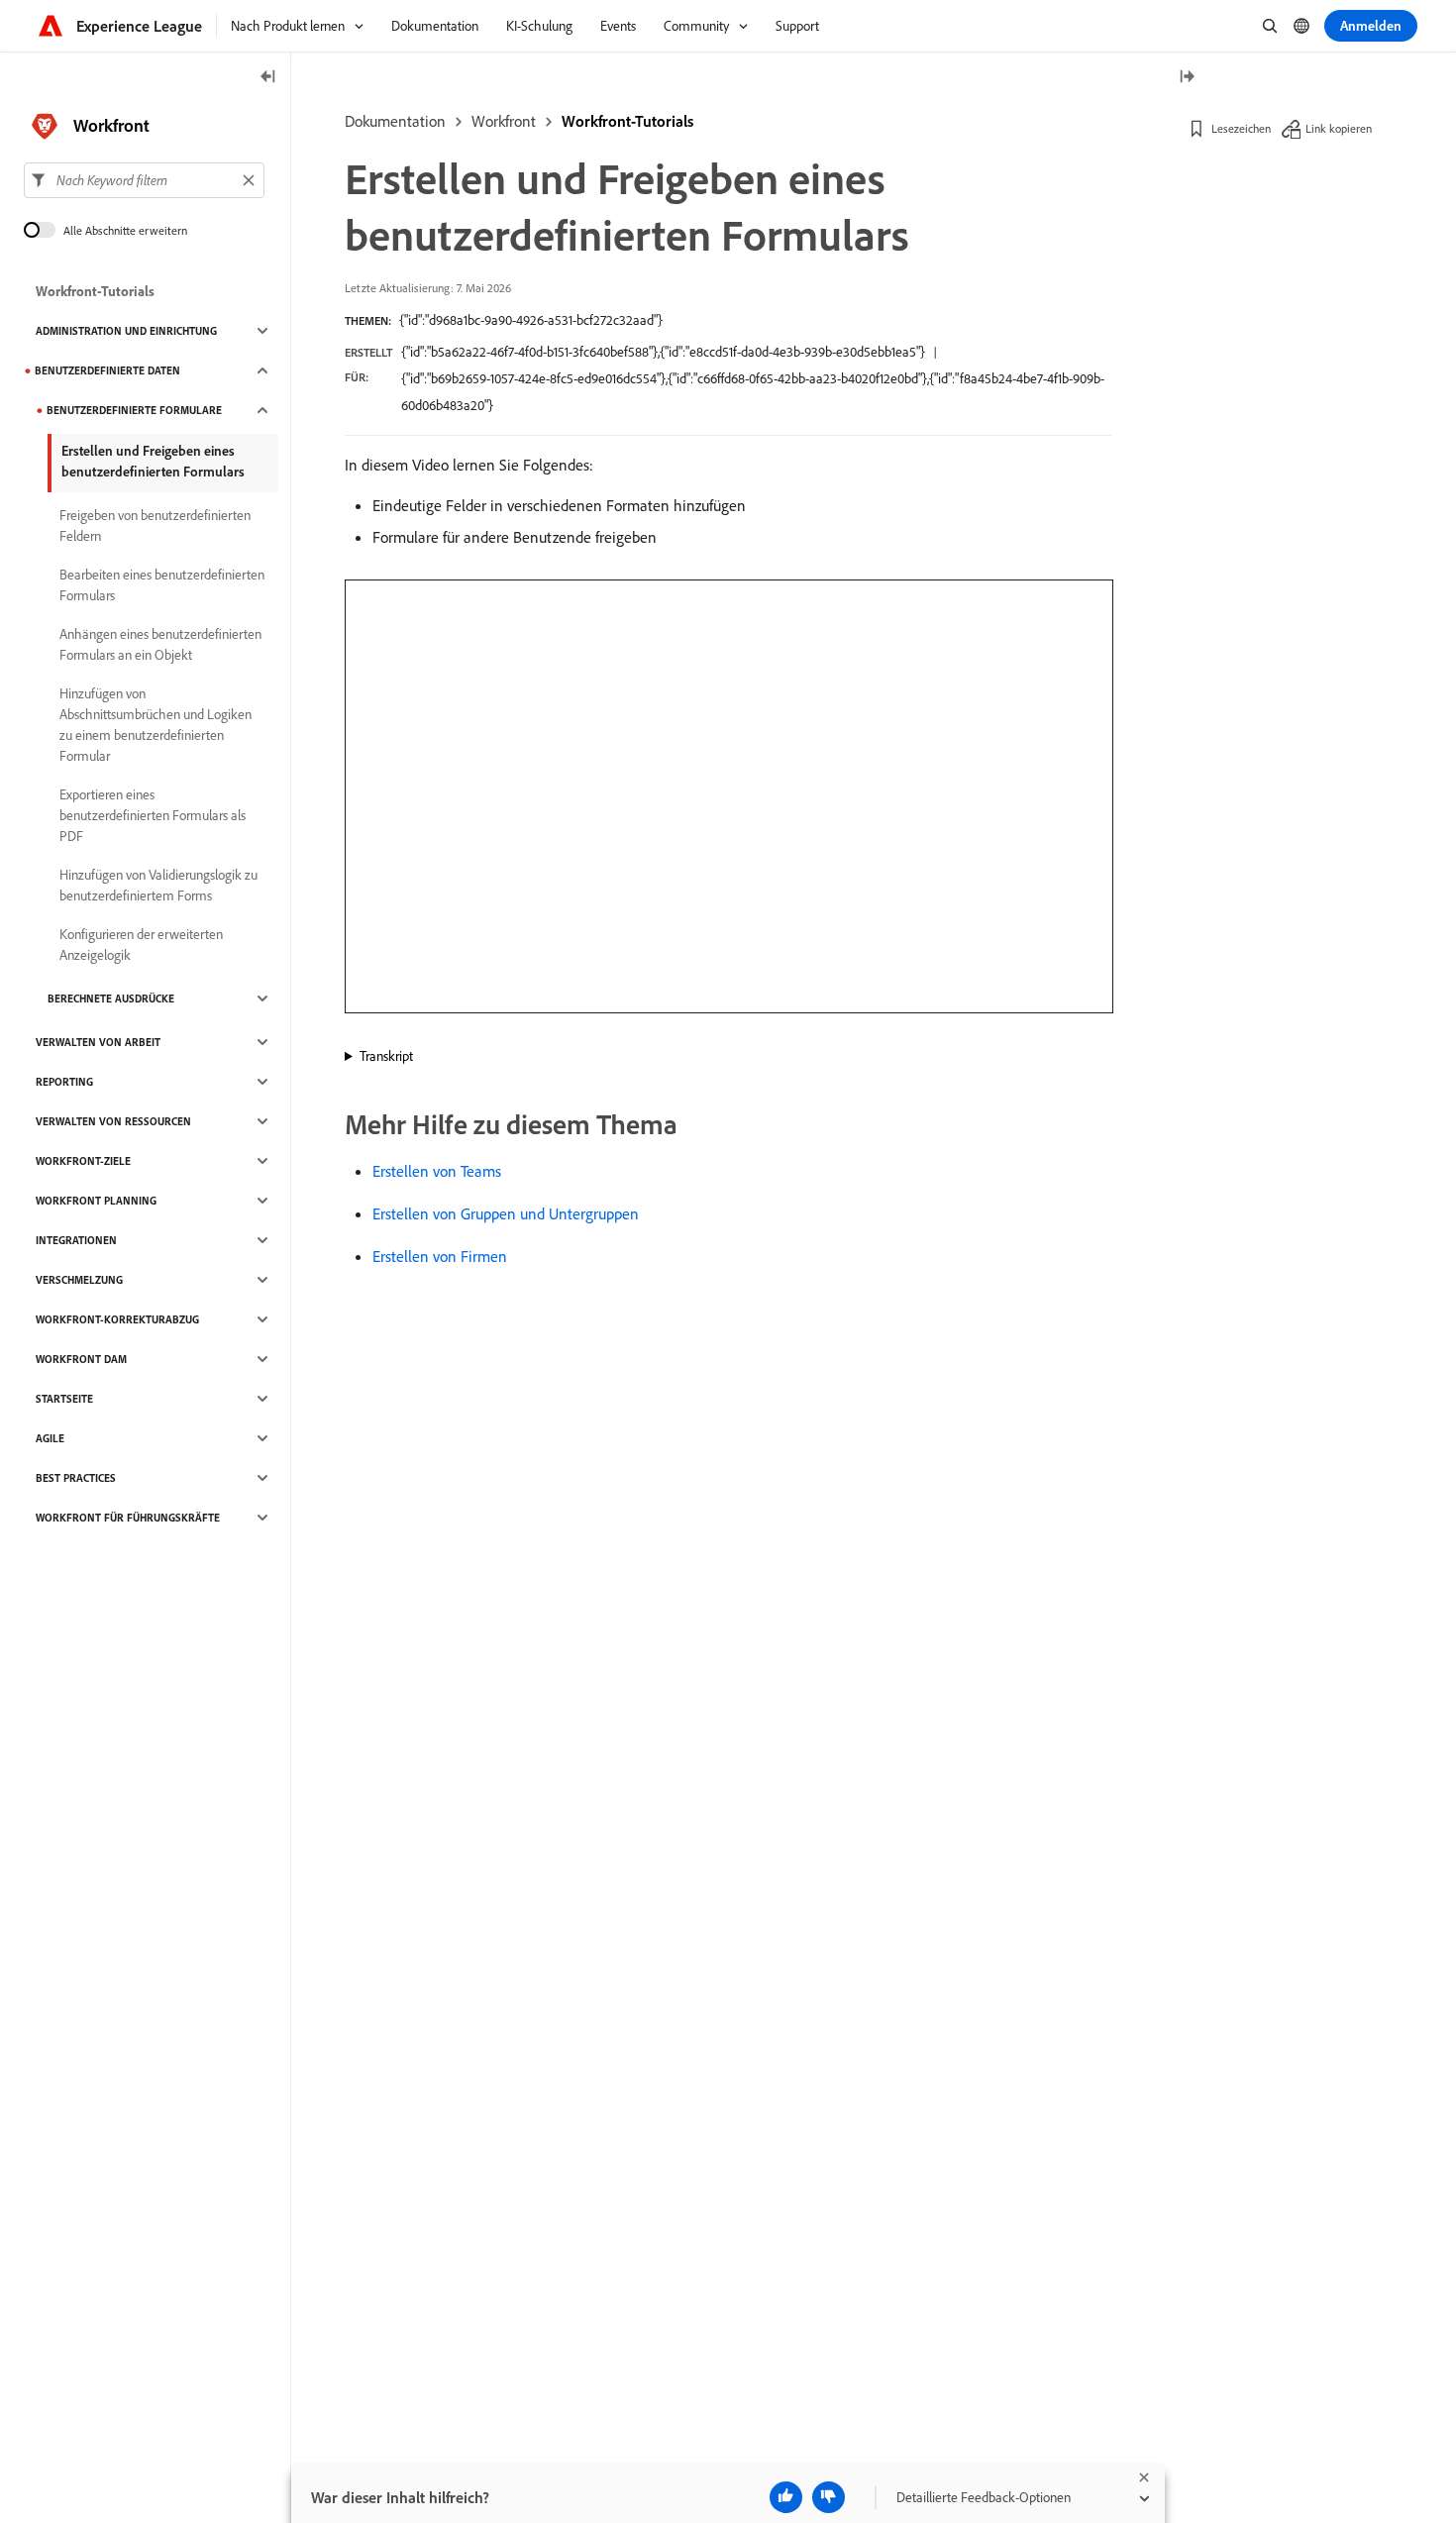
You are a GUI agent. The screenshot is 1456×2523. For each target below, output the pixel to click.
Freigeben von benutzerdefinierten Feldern (155, 526)
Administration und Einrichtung (126, 331)
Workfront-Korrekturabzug (117, 1319)
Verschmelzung (79, 1280)
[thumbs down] (829, 2497)
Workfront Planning (96, 1201)
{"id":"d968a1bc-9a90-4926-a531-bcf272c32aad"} (531, 320)
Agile (50, 1438)
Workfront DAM (81, 1359)
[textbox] (144, 180)
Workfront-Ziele (83, 1161)
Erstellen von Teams (437, 1171)
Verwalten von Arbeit (98, 1042)
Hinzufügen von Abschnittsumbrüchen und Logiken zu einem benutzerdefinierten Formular (156, 725)
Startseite (64, 1399)
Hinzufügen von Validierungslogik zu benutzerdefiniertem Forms (158, 885)
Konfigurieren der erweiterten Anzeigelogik (141, 945)
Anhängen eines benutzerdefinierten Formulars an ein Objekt (160, 644)
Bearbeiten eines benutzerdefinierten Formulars (162, 585)
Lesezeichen (1241, 128)
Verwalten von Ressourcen (113, 1121)
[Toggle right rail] (1187, 78)
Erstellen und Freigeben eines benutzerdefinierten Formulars (153, 461)
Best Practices (76, 1478)
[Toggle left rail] (268, 78)
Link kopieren (1339, 128)
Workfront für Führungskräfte (128, 1518)
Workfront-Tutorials (627, 121)
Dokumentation (395, 121)
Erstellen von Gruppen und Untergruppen (506, 1213)
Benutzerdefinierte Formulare (134, 410)
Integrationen (76, 1240)
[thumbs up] (786, 2497)
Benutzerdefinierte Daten (107, 370)
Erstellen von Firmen (440, 1256)
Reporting (64, 1082)
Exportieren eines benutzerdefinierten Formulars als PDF (153, 815)
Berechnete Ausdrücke (111, 999)
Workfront (504, 121)
